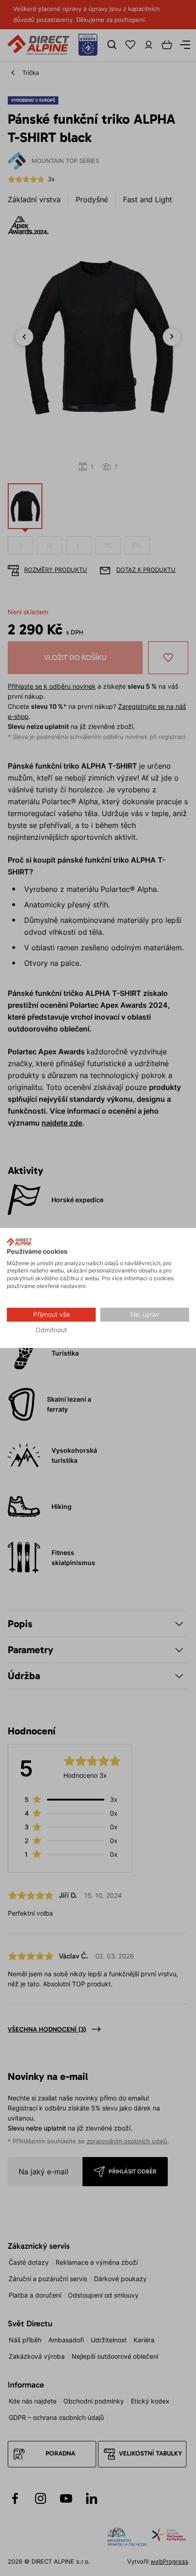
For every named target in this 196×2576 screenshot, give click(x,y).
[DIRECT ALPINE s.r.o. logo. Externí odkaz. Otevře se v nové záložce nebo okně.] (19, 1242)
